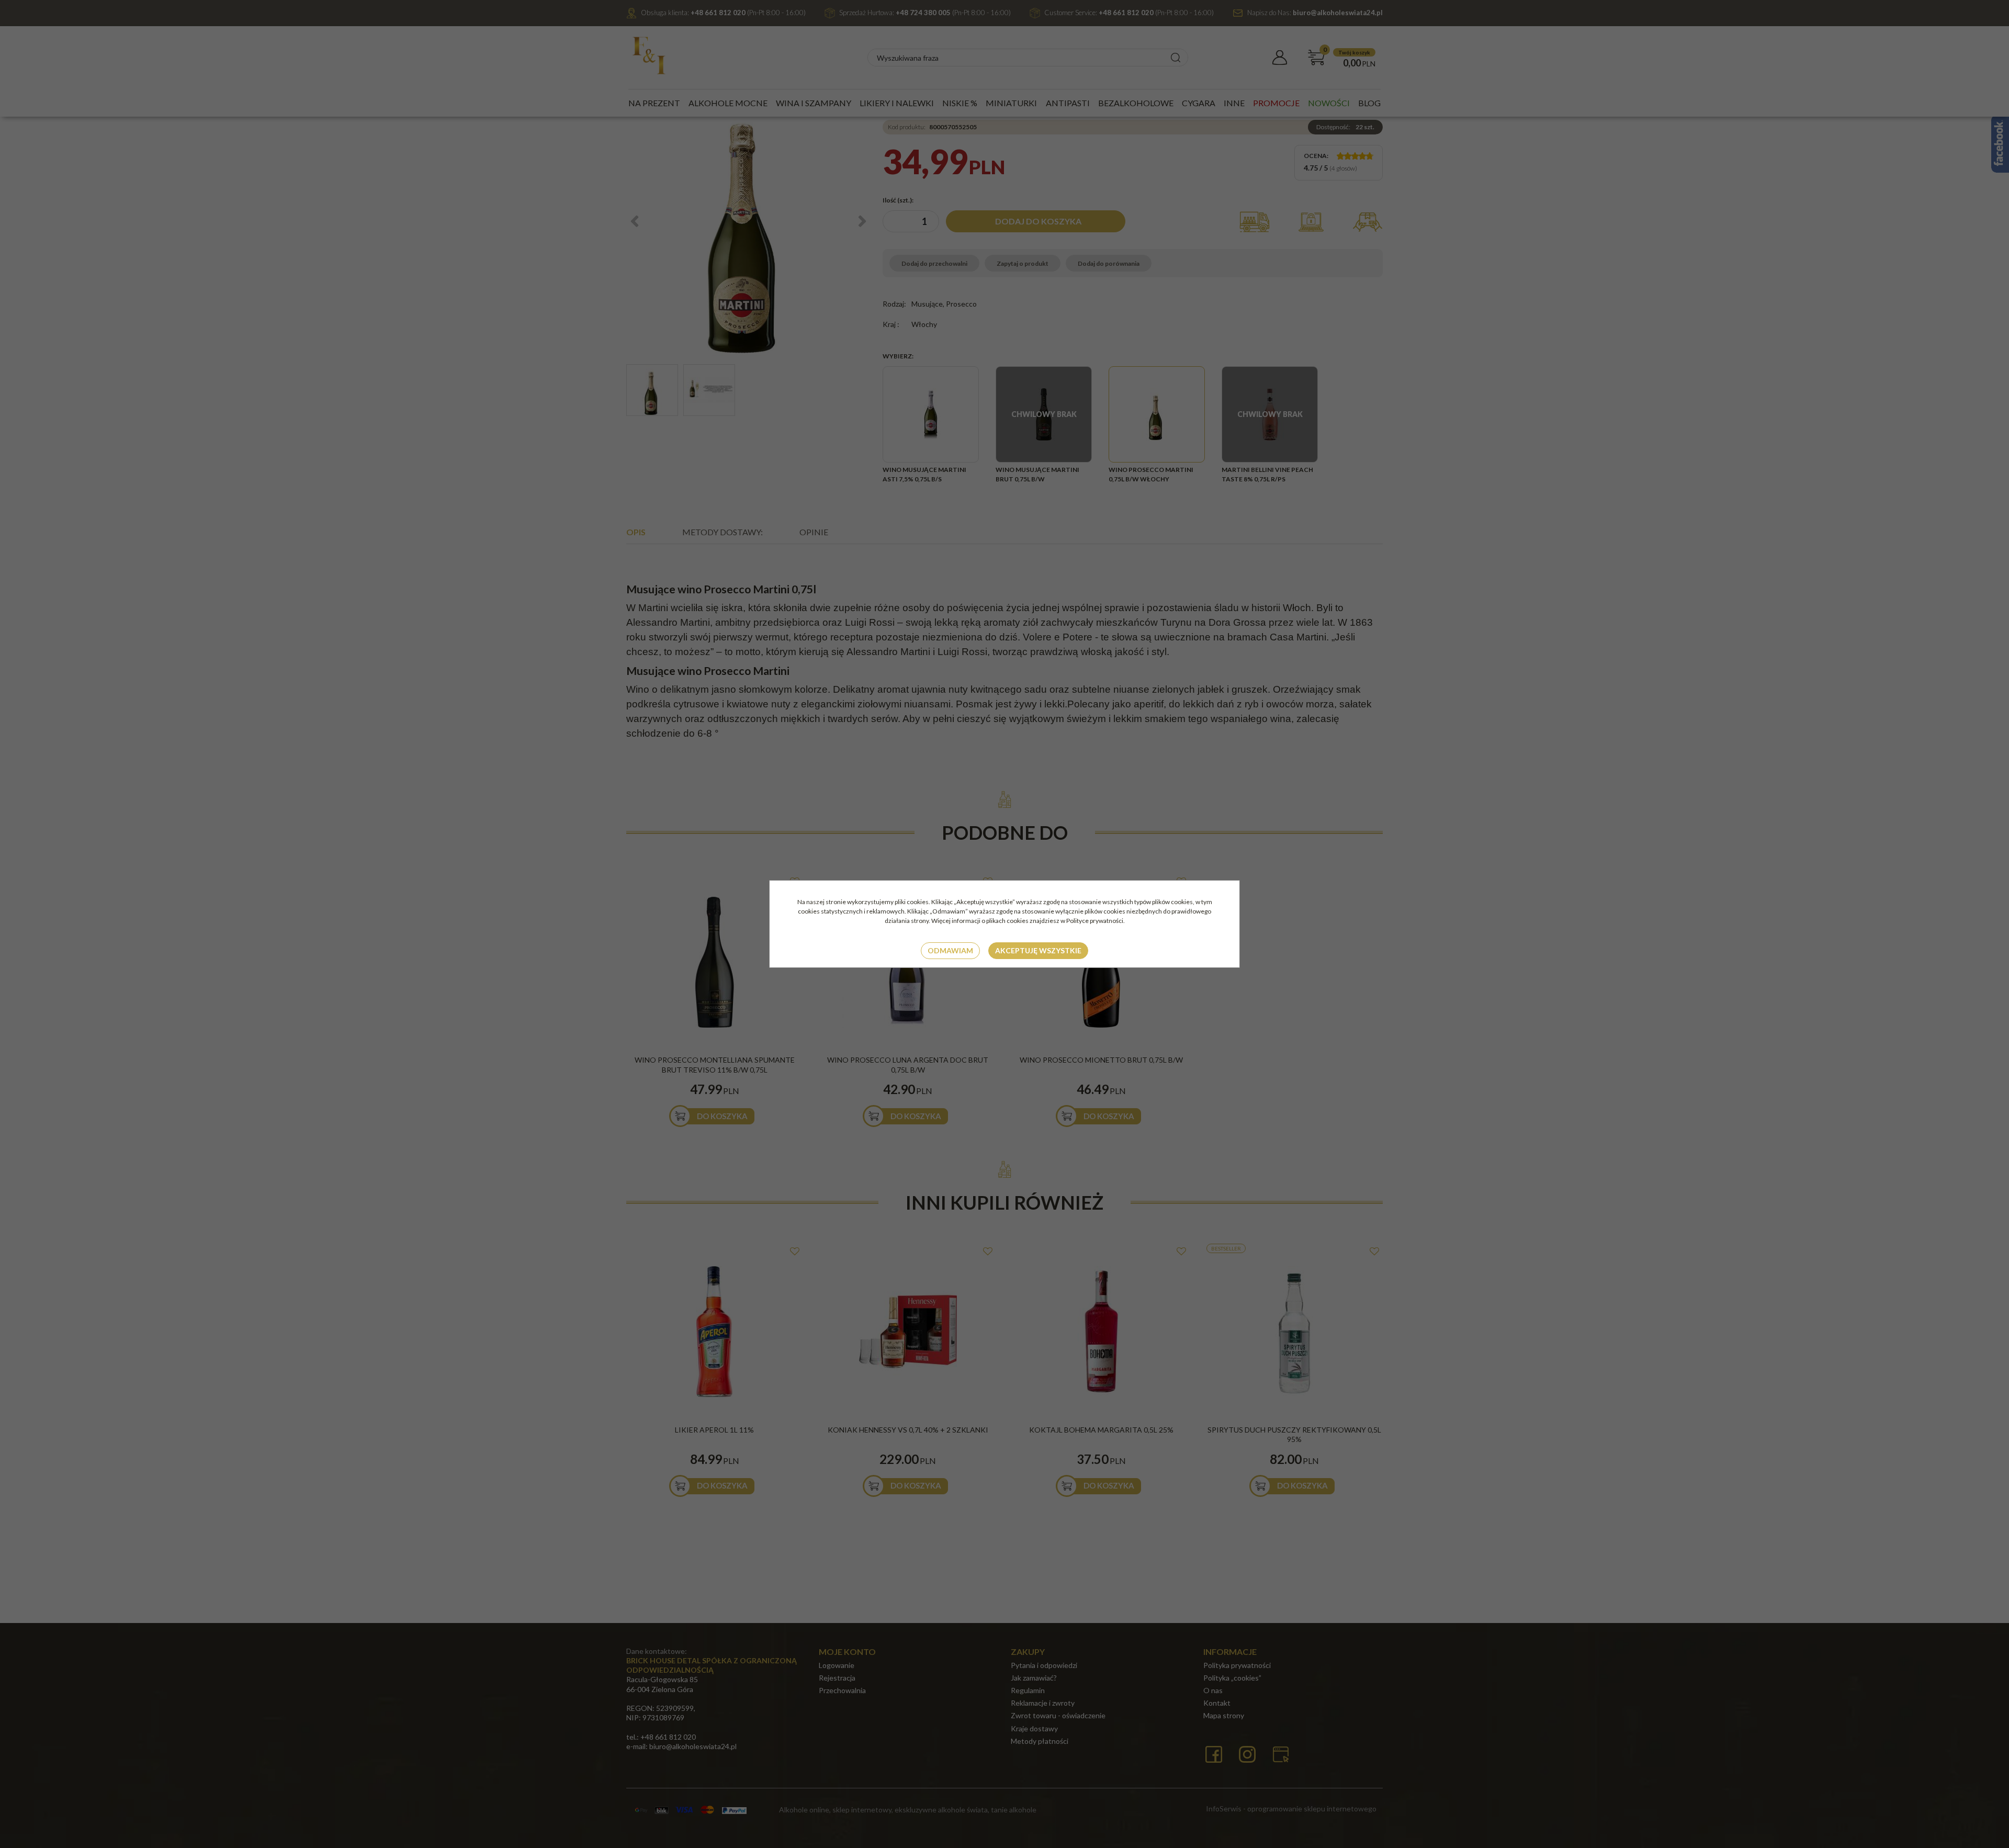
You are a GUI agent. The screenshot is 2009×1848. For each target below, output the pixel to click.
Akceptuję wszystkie (1038, 950)
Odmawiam (950, 950)
